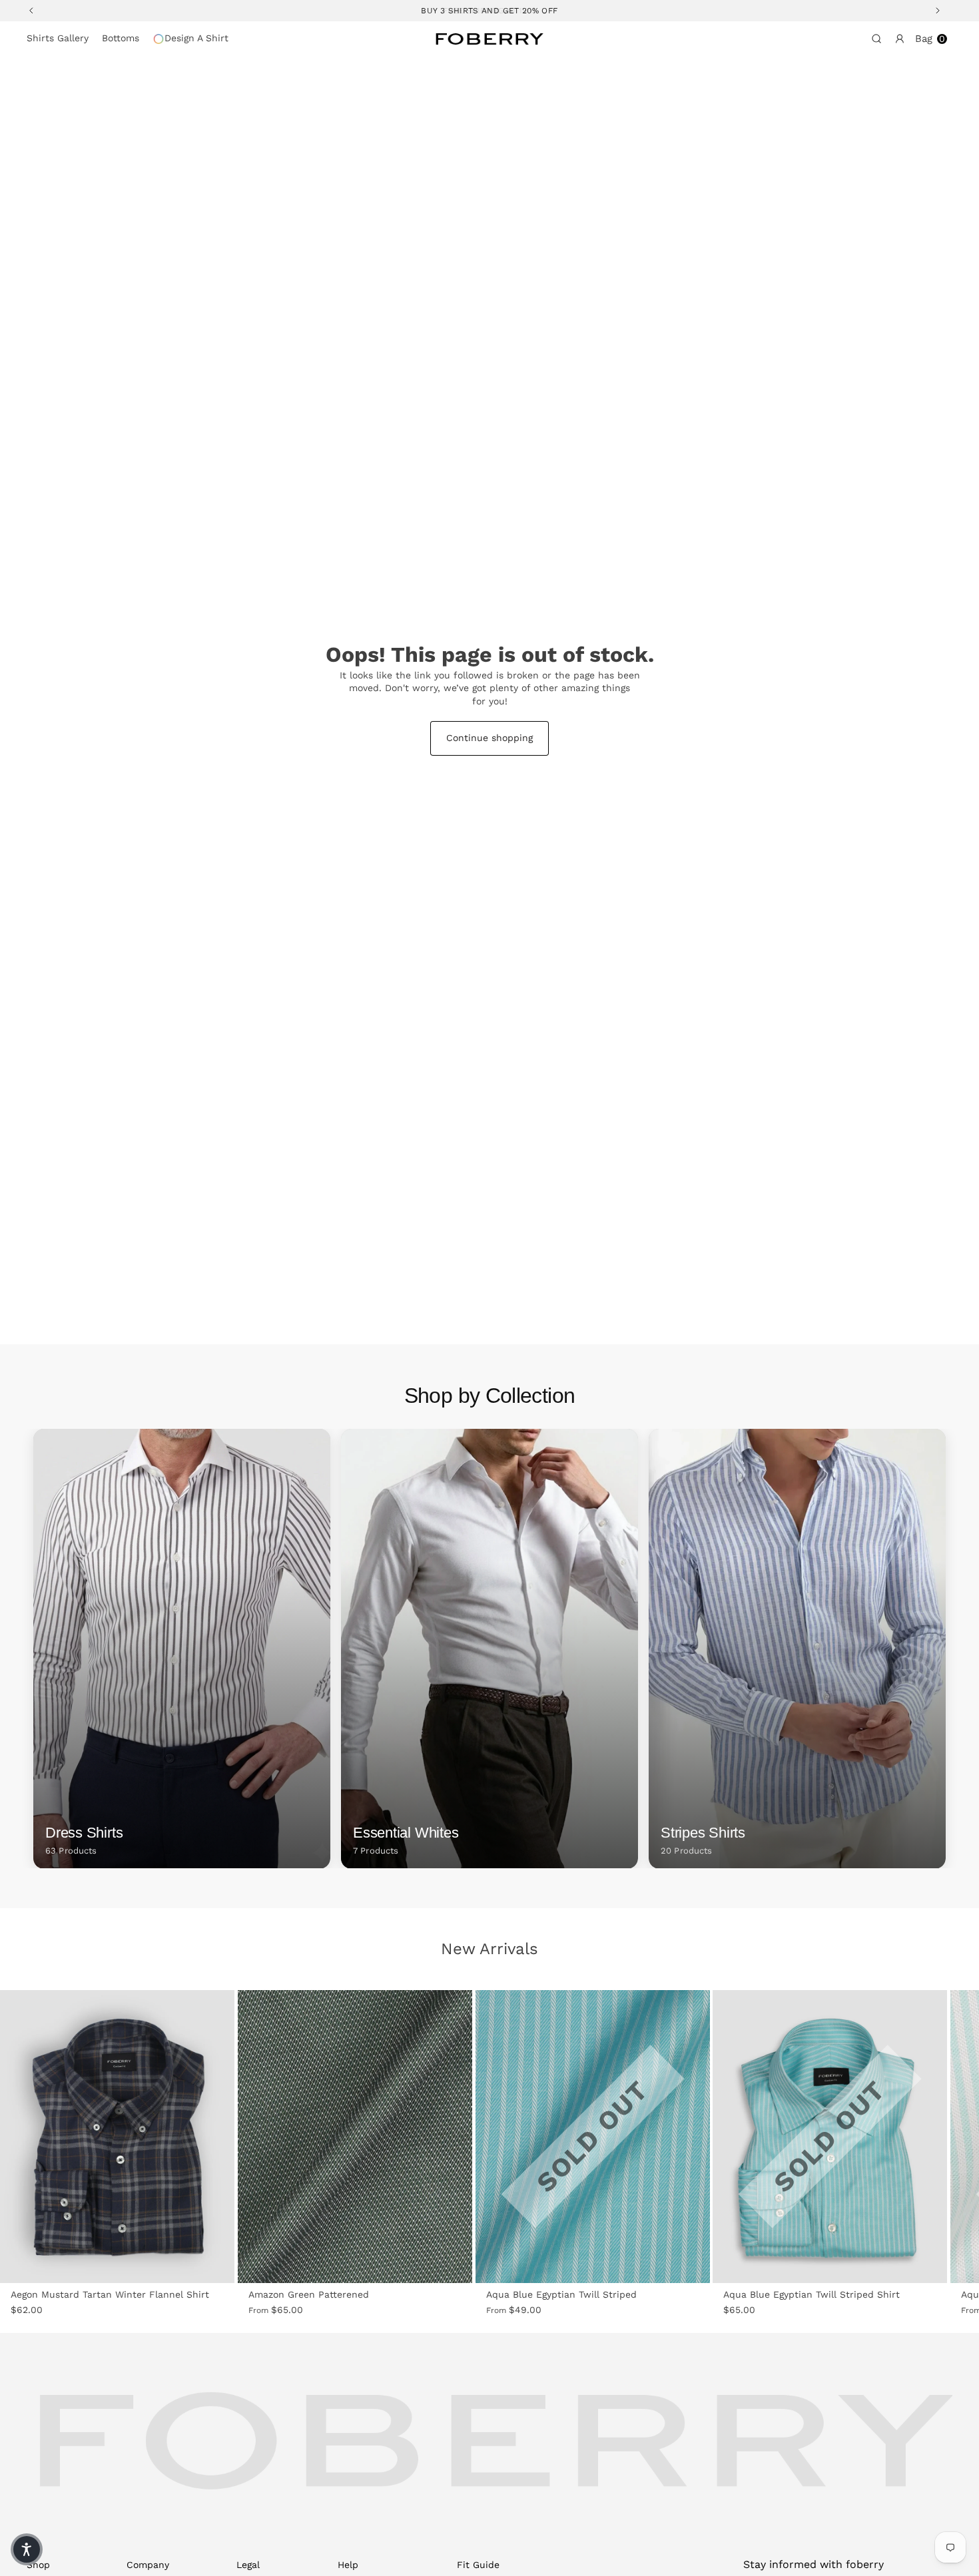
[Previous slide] (37, 2137)
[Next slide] (198, 2137)
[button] (27, 2549)
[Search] (874, 39)
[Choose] (215, 2264)
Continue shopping (489, 738)
